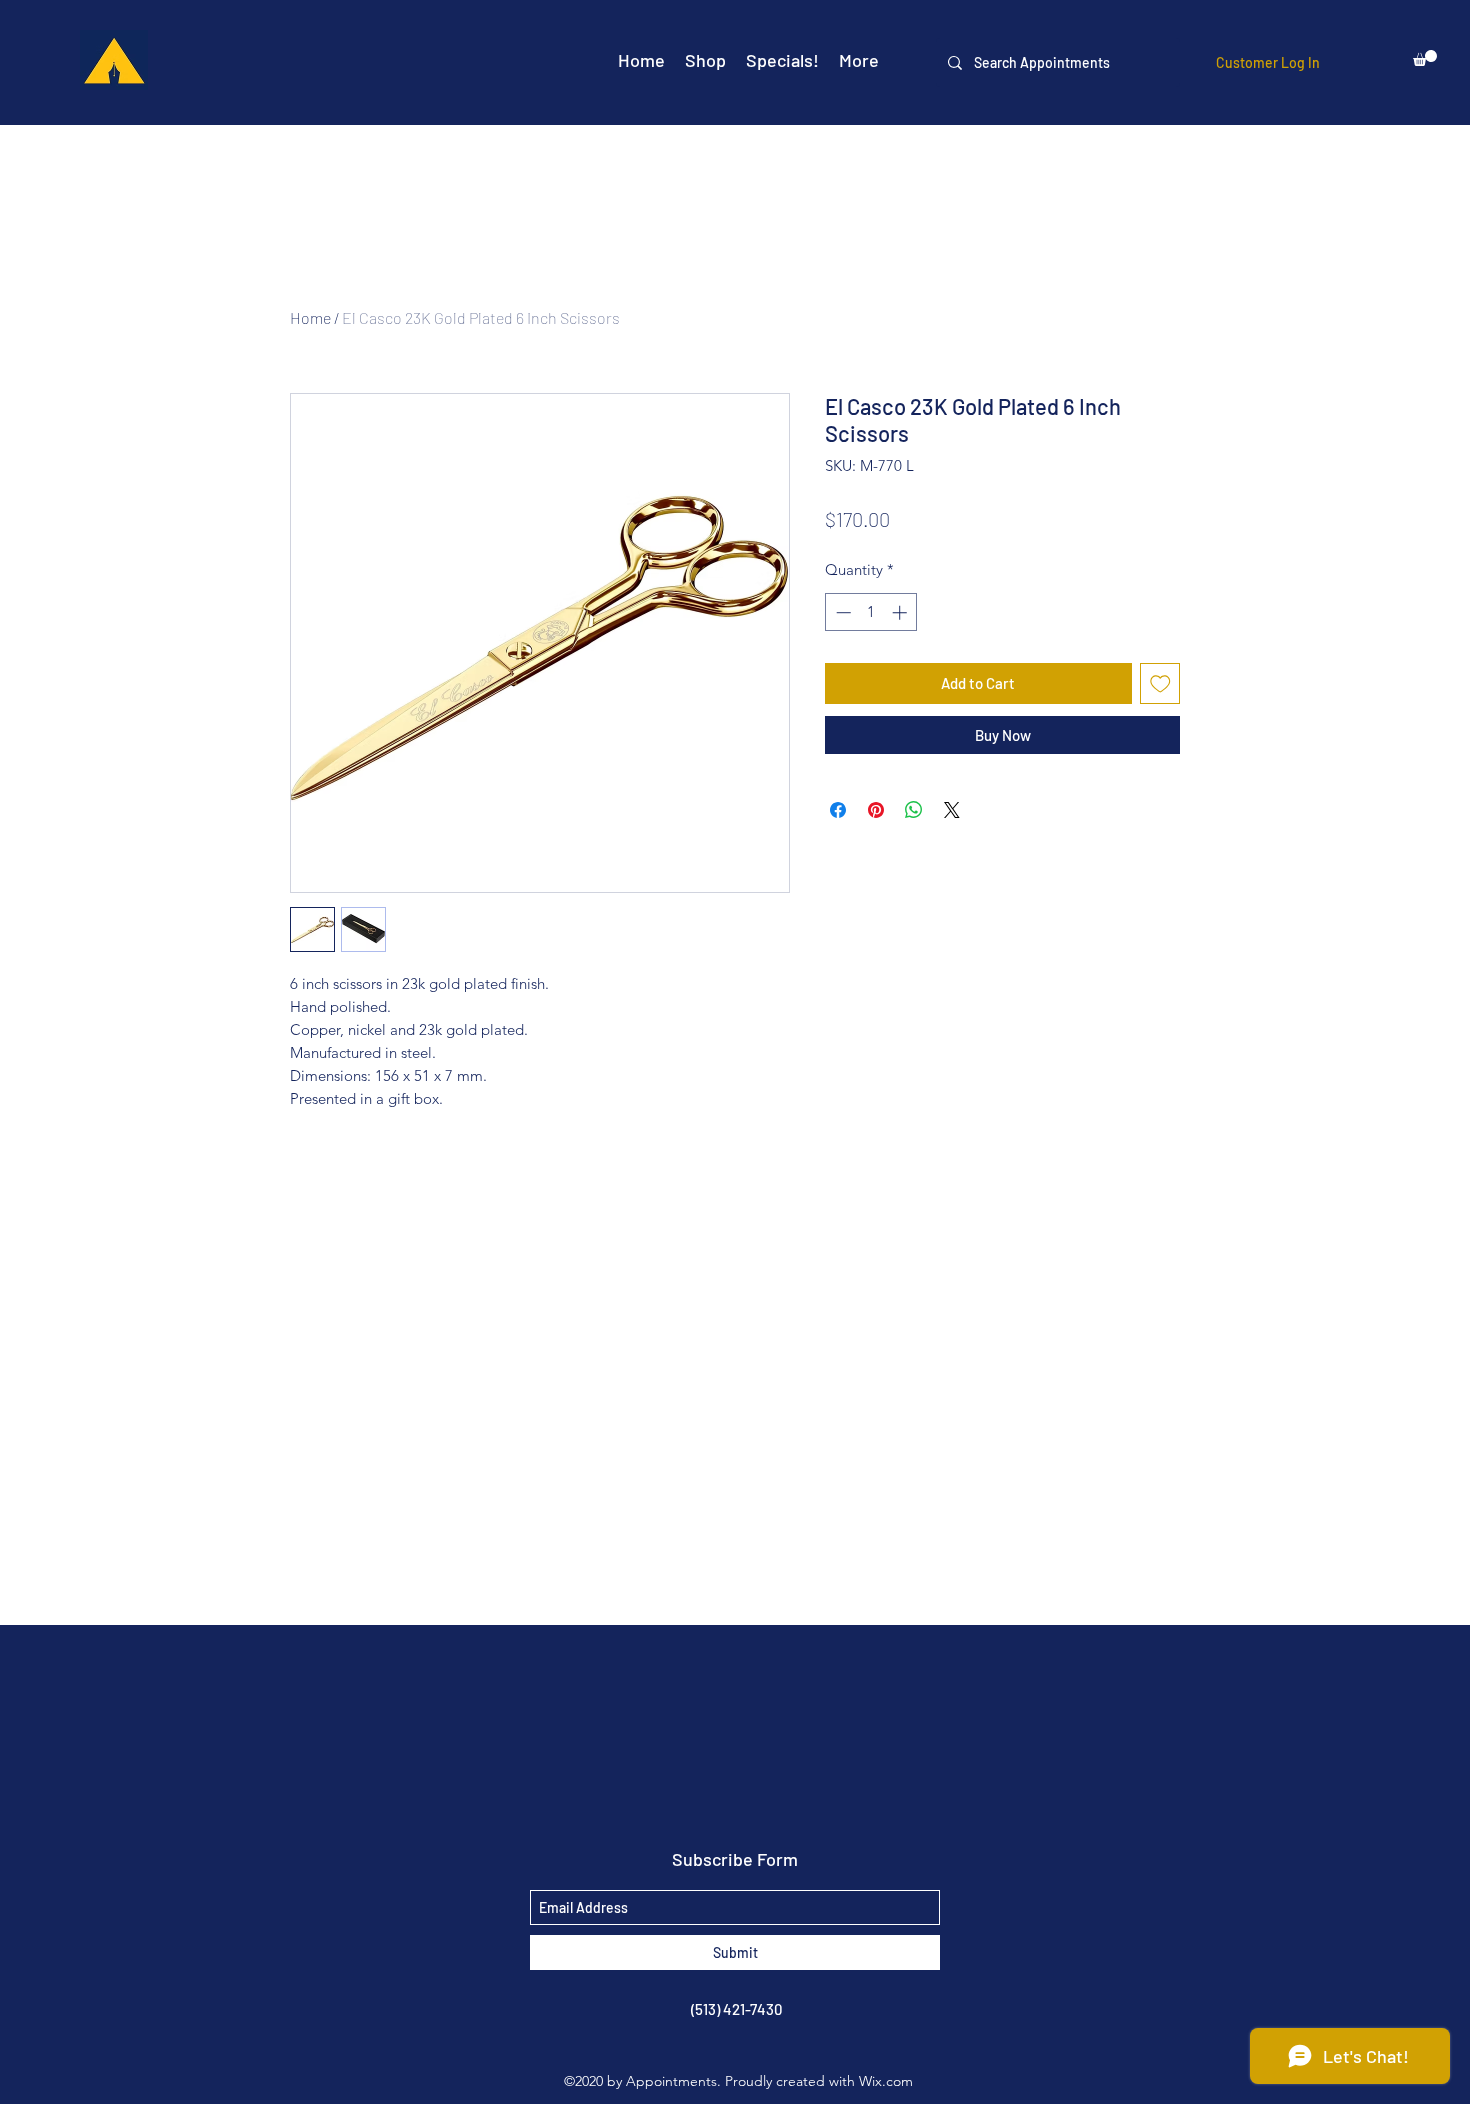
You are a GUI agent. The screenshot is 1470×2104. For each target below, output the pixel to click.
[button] (1425, 58)
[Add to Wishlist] (1160, 683)
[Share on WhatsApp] (914, 810)
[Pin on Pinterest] (876, 810)
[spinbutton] (871, 612)
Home (310, 317)
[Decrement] (841, 612)
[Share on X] (952, 810)
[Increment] (901, 612)
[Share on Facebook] (838, 810)
